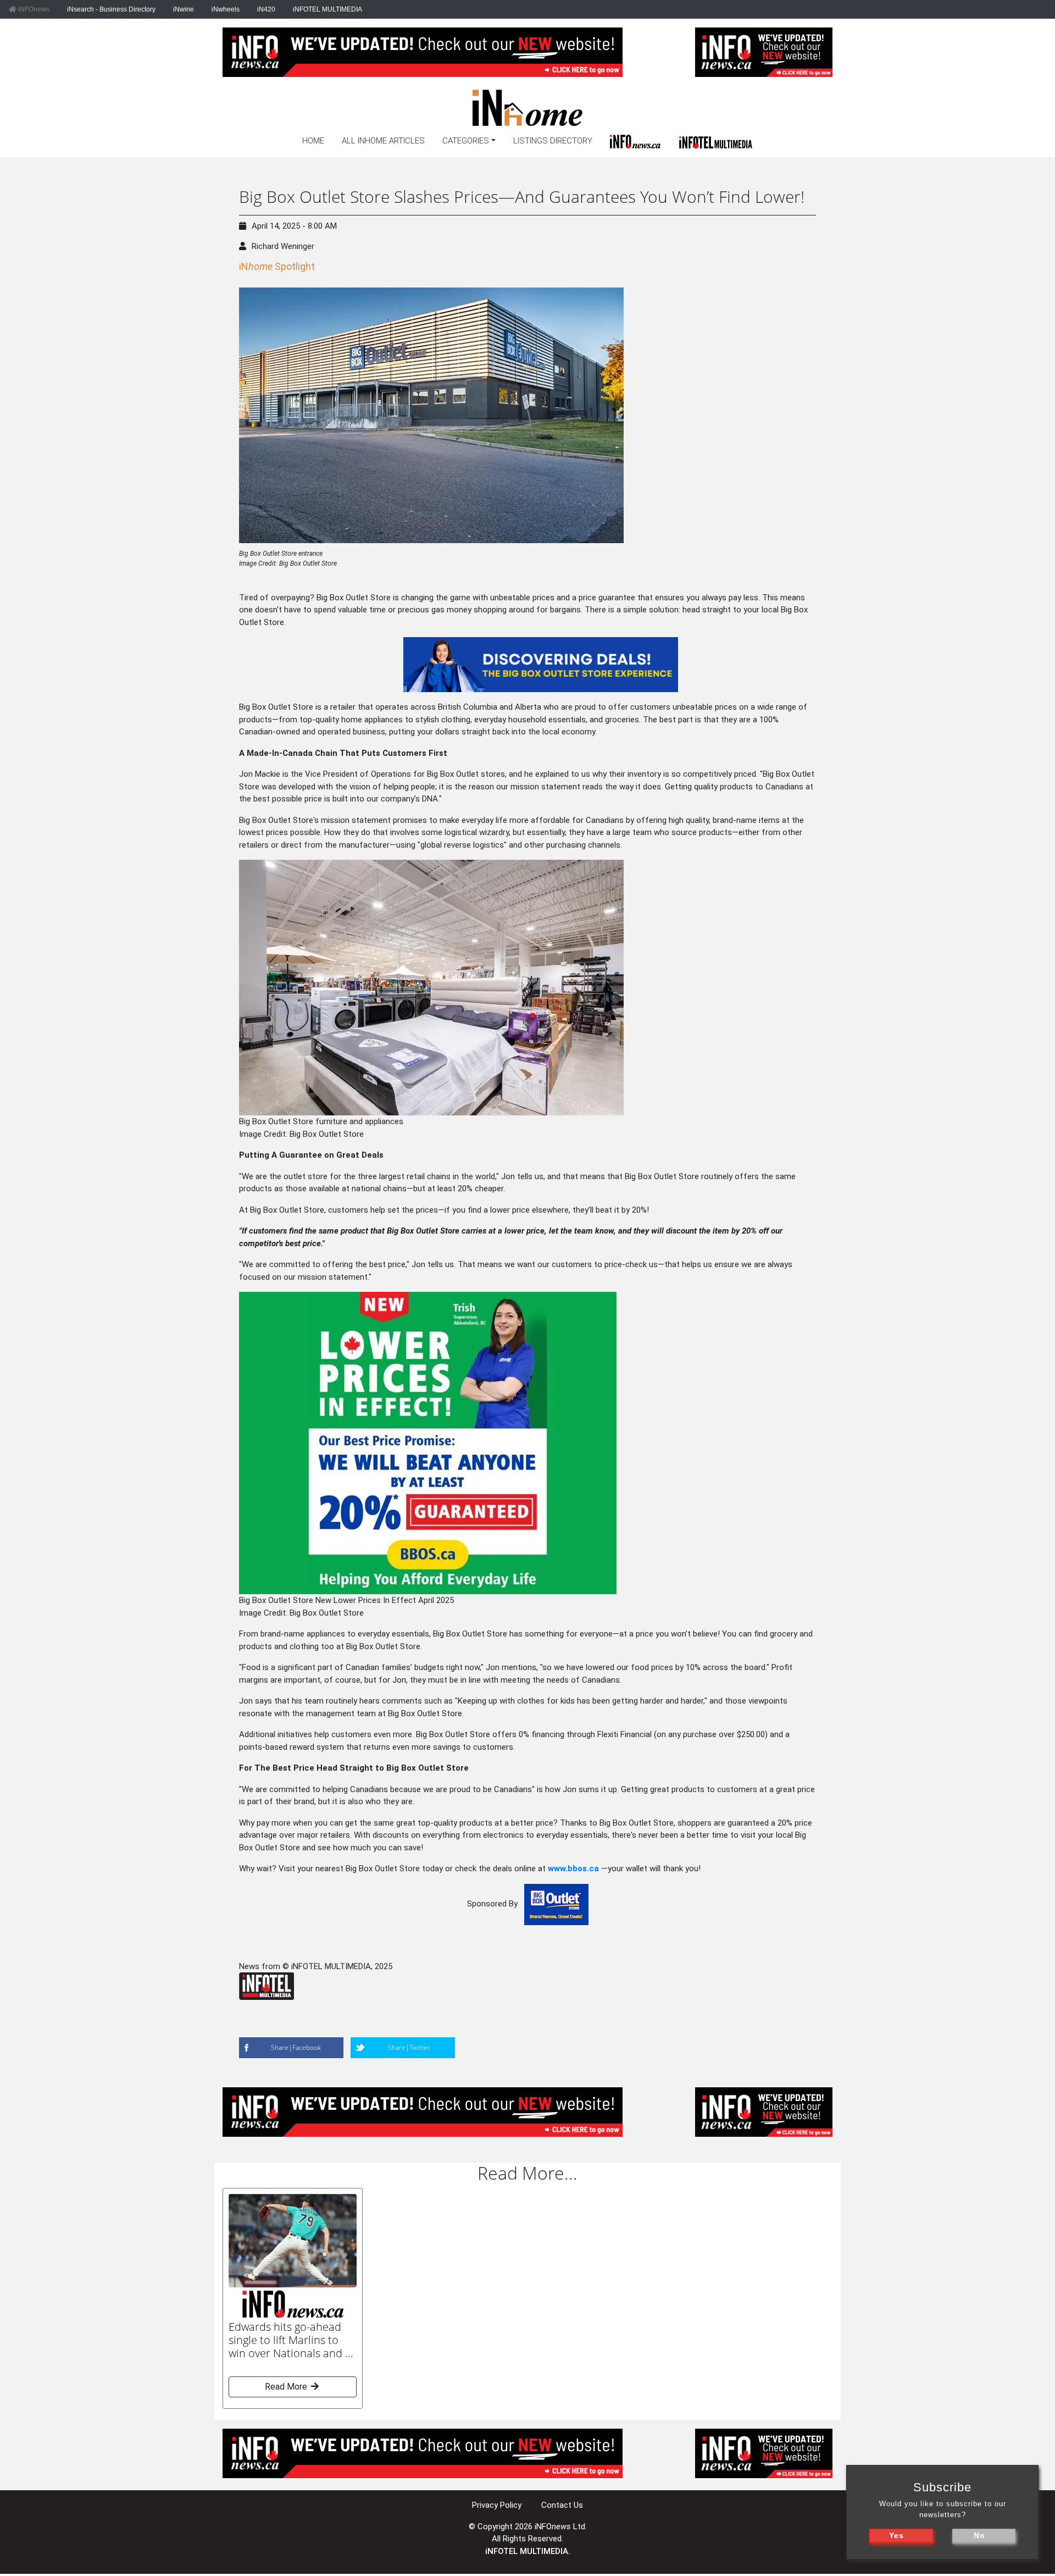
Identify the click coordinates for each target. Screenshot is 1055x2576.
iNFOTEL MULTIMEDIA (327, 9)
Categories (466, 141)
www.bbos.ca (573, 1869)
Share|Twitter (409, 2047)
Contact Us (562, 2505)
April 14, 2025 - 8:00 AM (294, 226)
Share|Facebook (296, 2047)
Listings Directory (553, 141)
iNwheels (226, 9)
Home (313, 141)
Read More (287, 2387)
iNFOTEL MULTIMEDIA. (528, 2551)
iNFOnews (33, 9)
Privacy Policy (497, 2505)
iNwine (184, 9)
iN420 (266, 9)
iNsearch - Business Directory (111, 9)
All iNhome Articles (383, 141)
